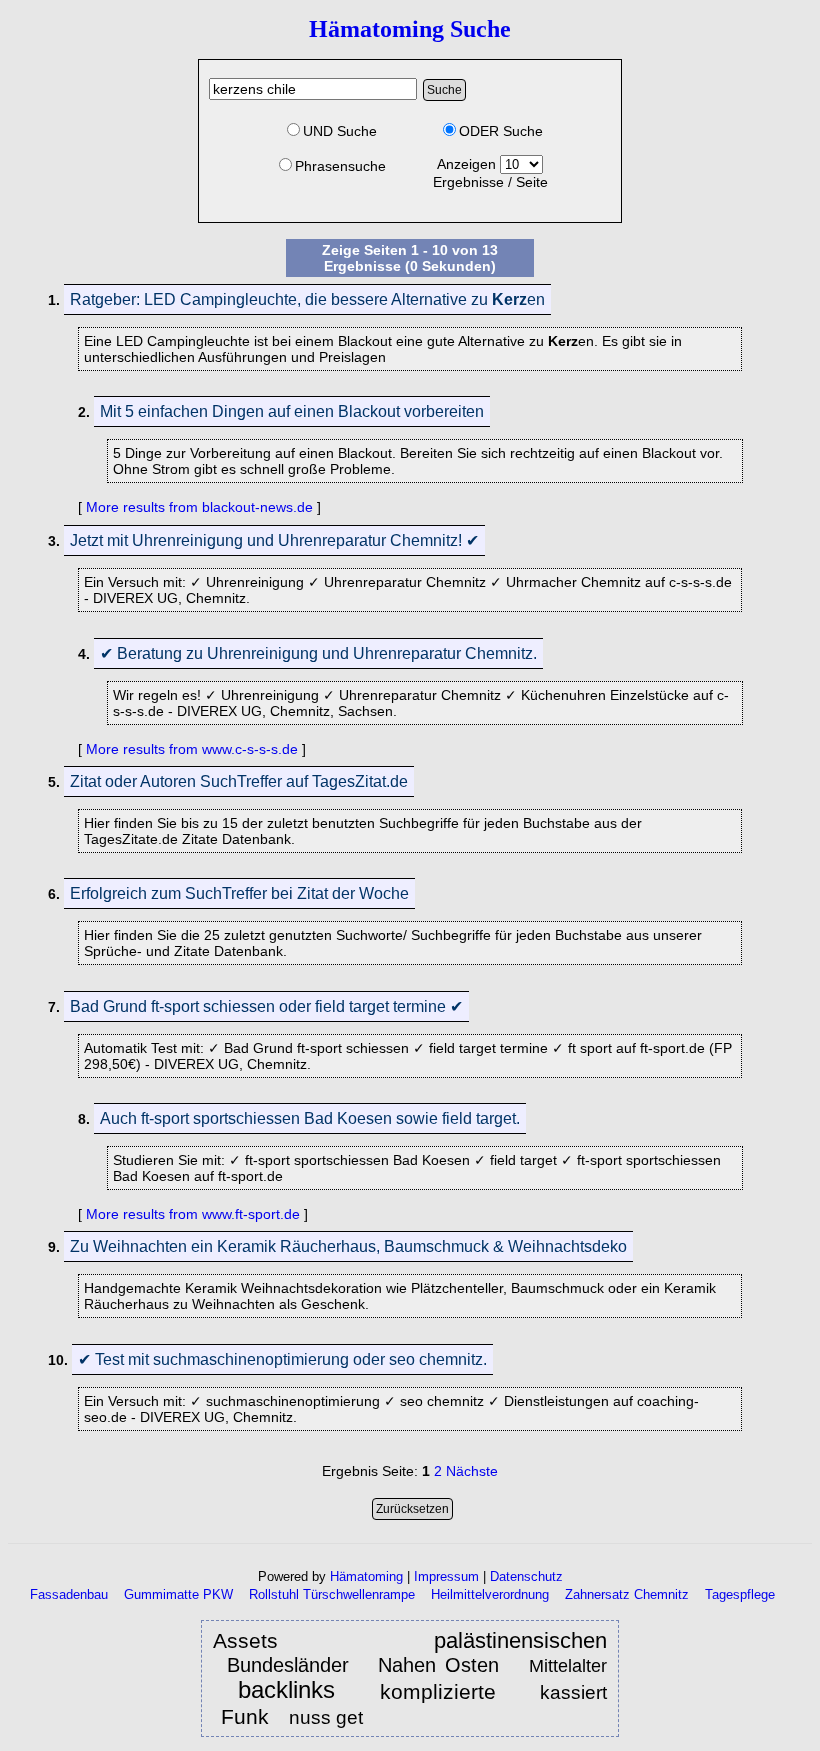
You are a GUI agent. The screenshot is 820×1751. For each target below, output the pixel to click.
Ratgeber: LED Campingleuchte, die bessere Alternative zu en (307, 299)
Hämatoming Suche (410, 29)
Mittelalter (568, 1666)
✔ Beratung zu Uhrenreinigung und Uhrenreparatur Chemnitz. (318, 653)
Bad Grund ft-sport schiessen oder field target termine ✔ (266, 1006)
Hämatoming (366, 1576)
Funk (245, 1716)
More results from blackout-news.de (199, 507)
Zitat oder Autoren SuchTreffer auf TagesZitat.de (239, 781)
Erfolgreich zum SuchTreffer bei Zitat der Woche (239, 893)
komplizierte (438, 1691)
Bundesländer (288, 1665)
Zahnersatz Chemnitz (627, 1594)
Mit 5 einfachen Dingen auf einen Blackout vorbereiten (292, 411)
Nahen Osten (443, 1665)
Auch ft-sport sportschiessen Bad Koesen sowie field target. (310, 1118)
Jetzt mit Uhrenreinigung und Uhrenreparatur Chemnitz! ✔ (274, 540)
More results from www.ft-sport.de (193, 1214)
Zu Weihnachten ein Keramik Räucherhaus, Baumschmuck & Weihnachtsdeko (348, 1246)
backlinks (286, 1690)
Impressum (446, 1576)
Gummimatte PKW (178, 1594)
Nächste (472, 1471)
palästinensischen (520, 1640)
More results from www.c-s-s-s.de (192, 749)
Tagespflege (740, 1594)
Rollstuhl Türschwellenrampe (332, 1594)
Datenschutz (526, 1576)
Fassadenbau (69, 1594)
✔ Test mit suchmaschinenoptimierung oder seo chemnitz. (282, 1359)
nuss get (326, 1717)
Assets (245, 1640)
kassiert (573, 1692)
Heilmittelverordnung (490, 1594)
